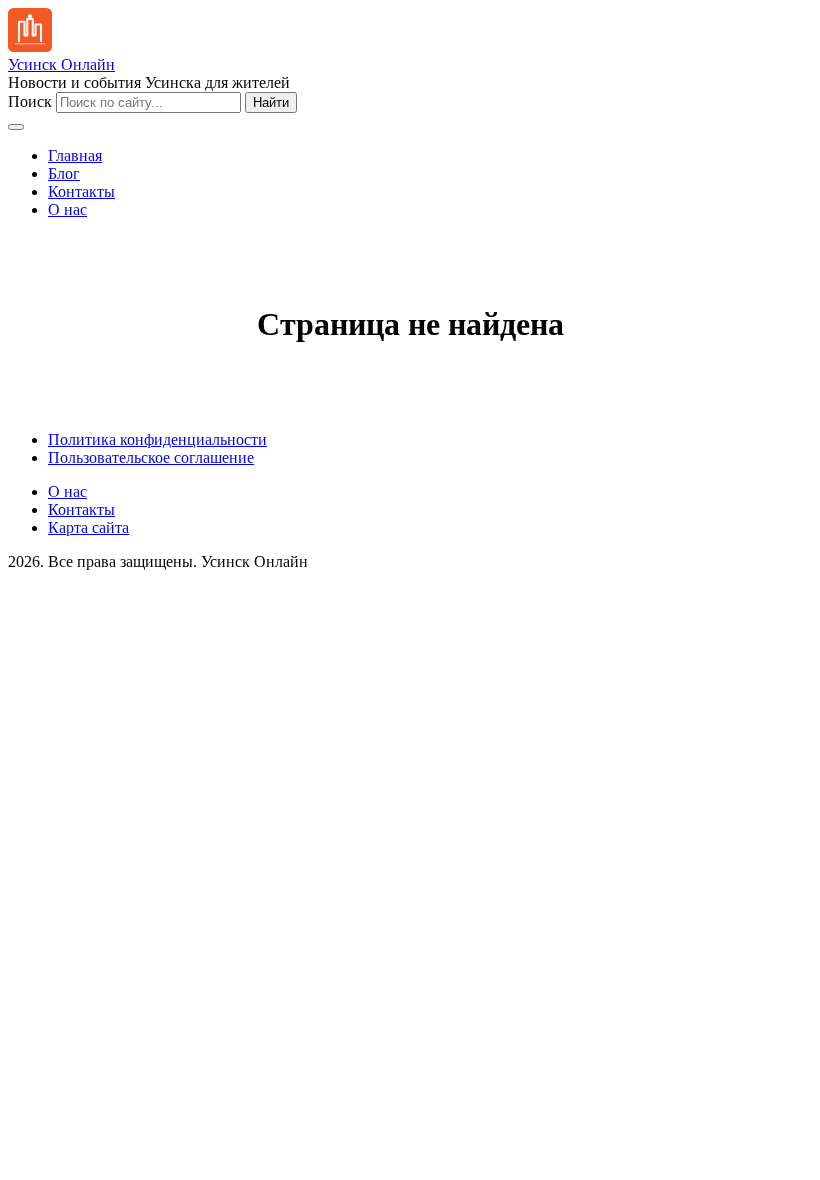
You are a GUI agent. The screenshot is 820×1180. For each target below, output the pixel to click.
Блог (64, 173)
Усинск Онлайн (61, 64)
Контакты (81, 191)
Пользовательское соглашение (151, 457)
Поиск (30, 101)
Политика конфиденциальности (157, 439)
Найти (271, 102)
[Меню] (16, 127)
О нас (67, 209)
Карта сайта (88, 527)
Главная (75, 155)
